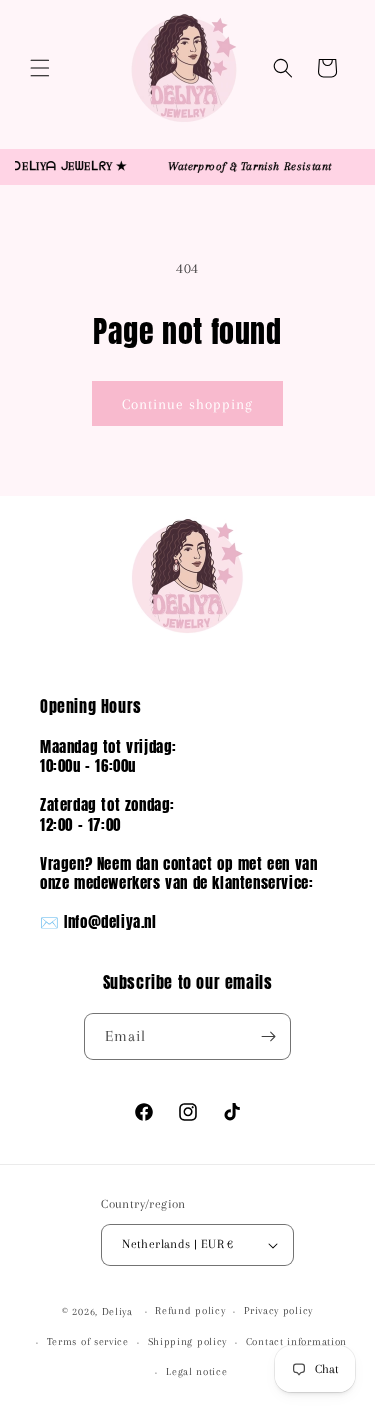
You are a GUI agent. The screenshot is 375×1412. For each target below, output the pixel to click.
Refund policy (190, 1310)
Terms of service (88, 1341)
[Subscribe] (268, 1036)
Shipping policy (188, 1341)
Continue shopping (187, 404)
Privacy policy (278, 1310)
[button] (40, 68)
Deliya (117, 1311)
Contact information (296, 1341)
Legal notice (196, 1371)
